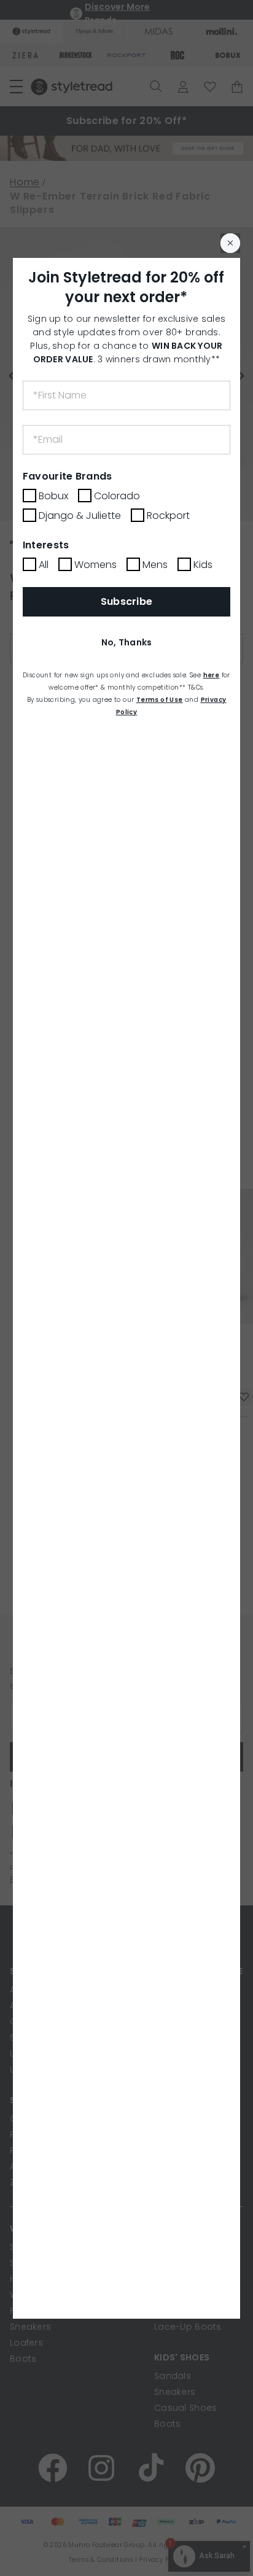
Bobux (53, 496)
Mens (155, 565)
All (44, 565)
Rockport (168, 516)
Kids (203, 565)
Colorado (117, 496)
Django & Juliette (80, 516)
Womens (95, 565)
